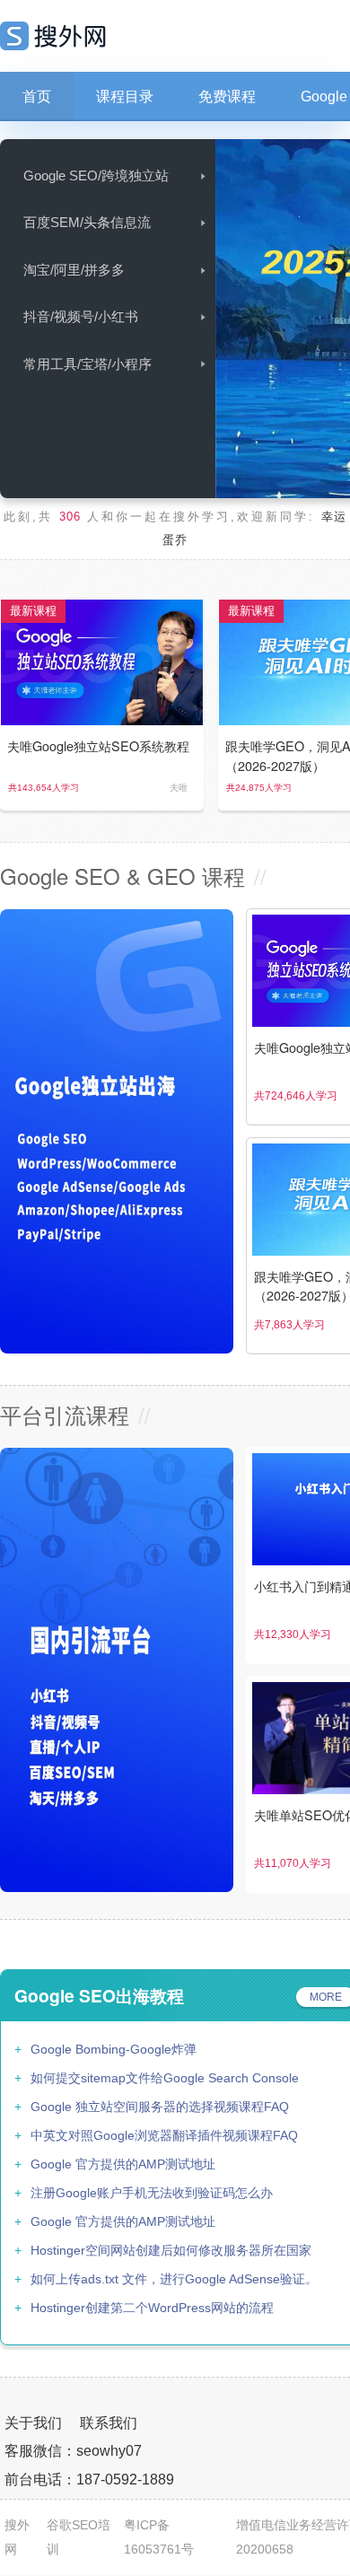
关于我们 (33, 2423)
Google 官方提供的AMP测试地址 (123, 2164)
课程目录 (125, 96)
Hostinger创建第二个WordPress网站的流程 (152, 2308)
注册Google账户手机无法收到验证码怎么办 (152, 2193)
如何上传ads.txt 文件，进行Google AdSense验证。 (174, 2279)
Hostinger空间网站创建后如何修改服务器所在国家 (171, 2250)
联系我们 (109, 2423)
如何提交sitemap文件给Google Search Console (165, 2078)
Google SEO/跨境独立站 (96, 175)
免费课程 (227, 96)
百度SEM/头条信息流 (87, 222)
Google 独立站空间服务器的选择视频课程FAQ (160, 2107)
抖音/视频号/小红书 (81, 316)
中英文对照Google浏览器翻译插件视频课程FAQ (164, 2135)
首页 (37, 96)
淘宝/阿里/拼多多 (74, 270)
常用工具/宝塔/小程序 (87, 364)
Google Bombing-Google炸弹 (114, 2049)
